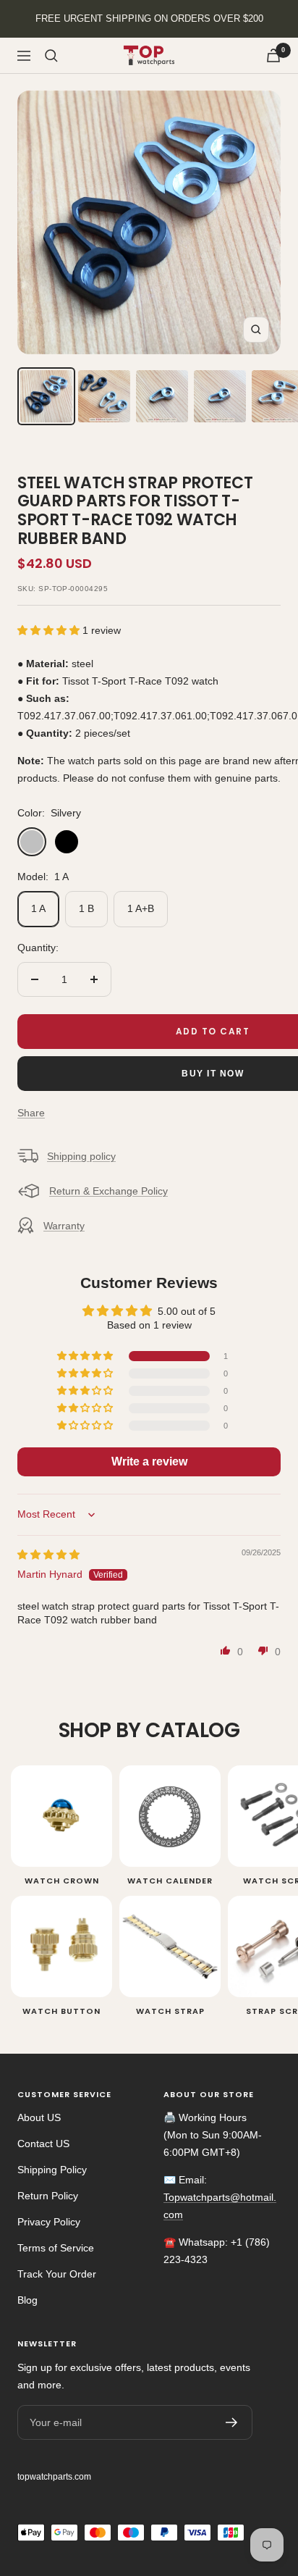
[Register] (232, 2422)
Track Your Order (57, 2274)
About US (39, 2117)
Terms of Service (56, 2248)
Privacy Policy (49, 2222)
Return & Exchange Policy (108, 1191)
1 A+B (141, 908)
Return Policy (48, 2196)
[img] (48, 1555)
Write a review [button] (149, 1461)
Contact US (43, 2144)
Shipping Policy (52, 2170)
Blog (27, 2300)
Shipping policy (81, 1156)
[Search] (51, 56)
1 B (86, 908)
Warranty (64, 1226)
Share (31, 1113)
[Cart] (273, 55)
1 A (38, 908)
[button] (50, 630)
